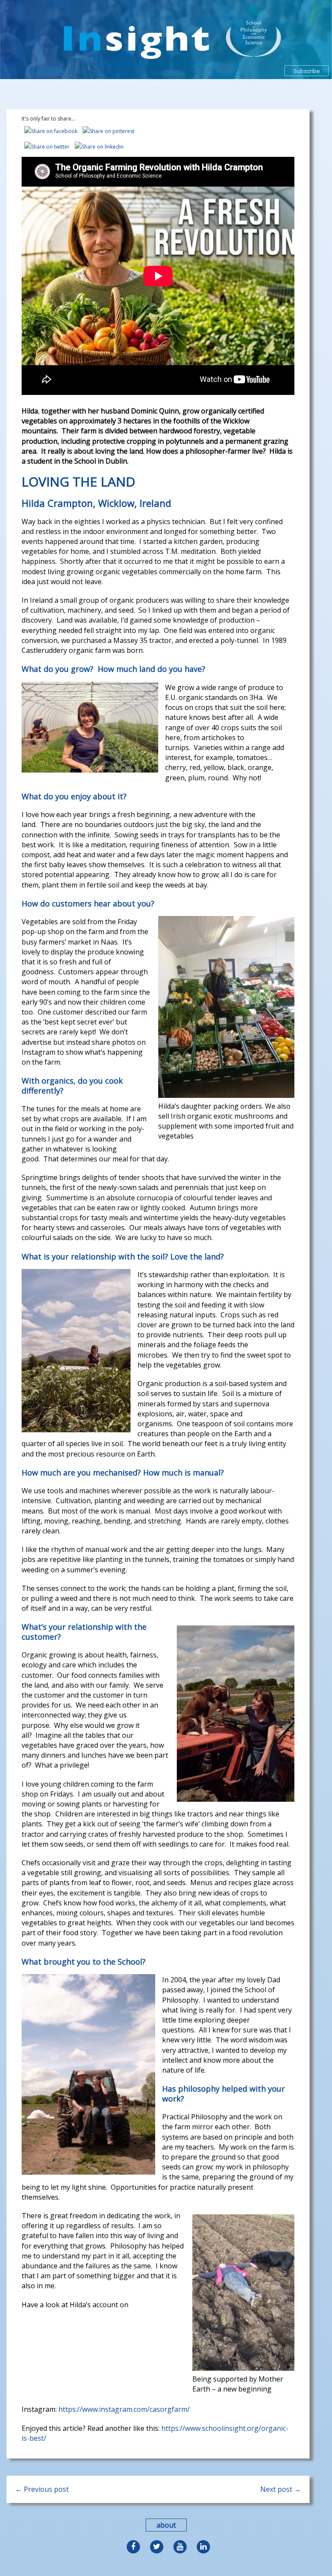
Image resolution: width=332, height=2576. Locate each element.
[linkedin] (201, 2545)
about (166, 2525)
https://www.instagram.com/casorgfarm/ (124, 2409)
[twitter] (156, 2545)
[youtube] (179, 2545)
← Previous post (42, 2489)
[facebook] (133, 2545)
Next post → (281, 2489)
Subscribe (307, 71)
